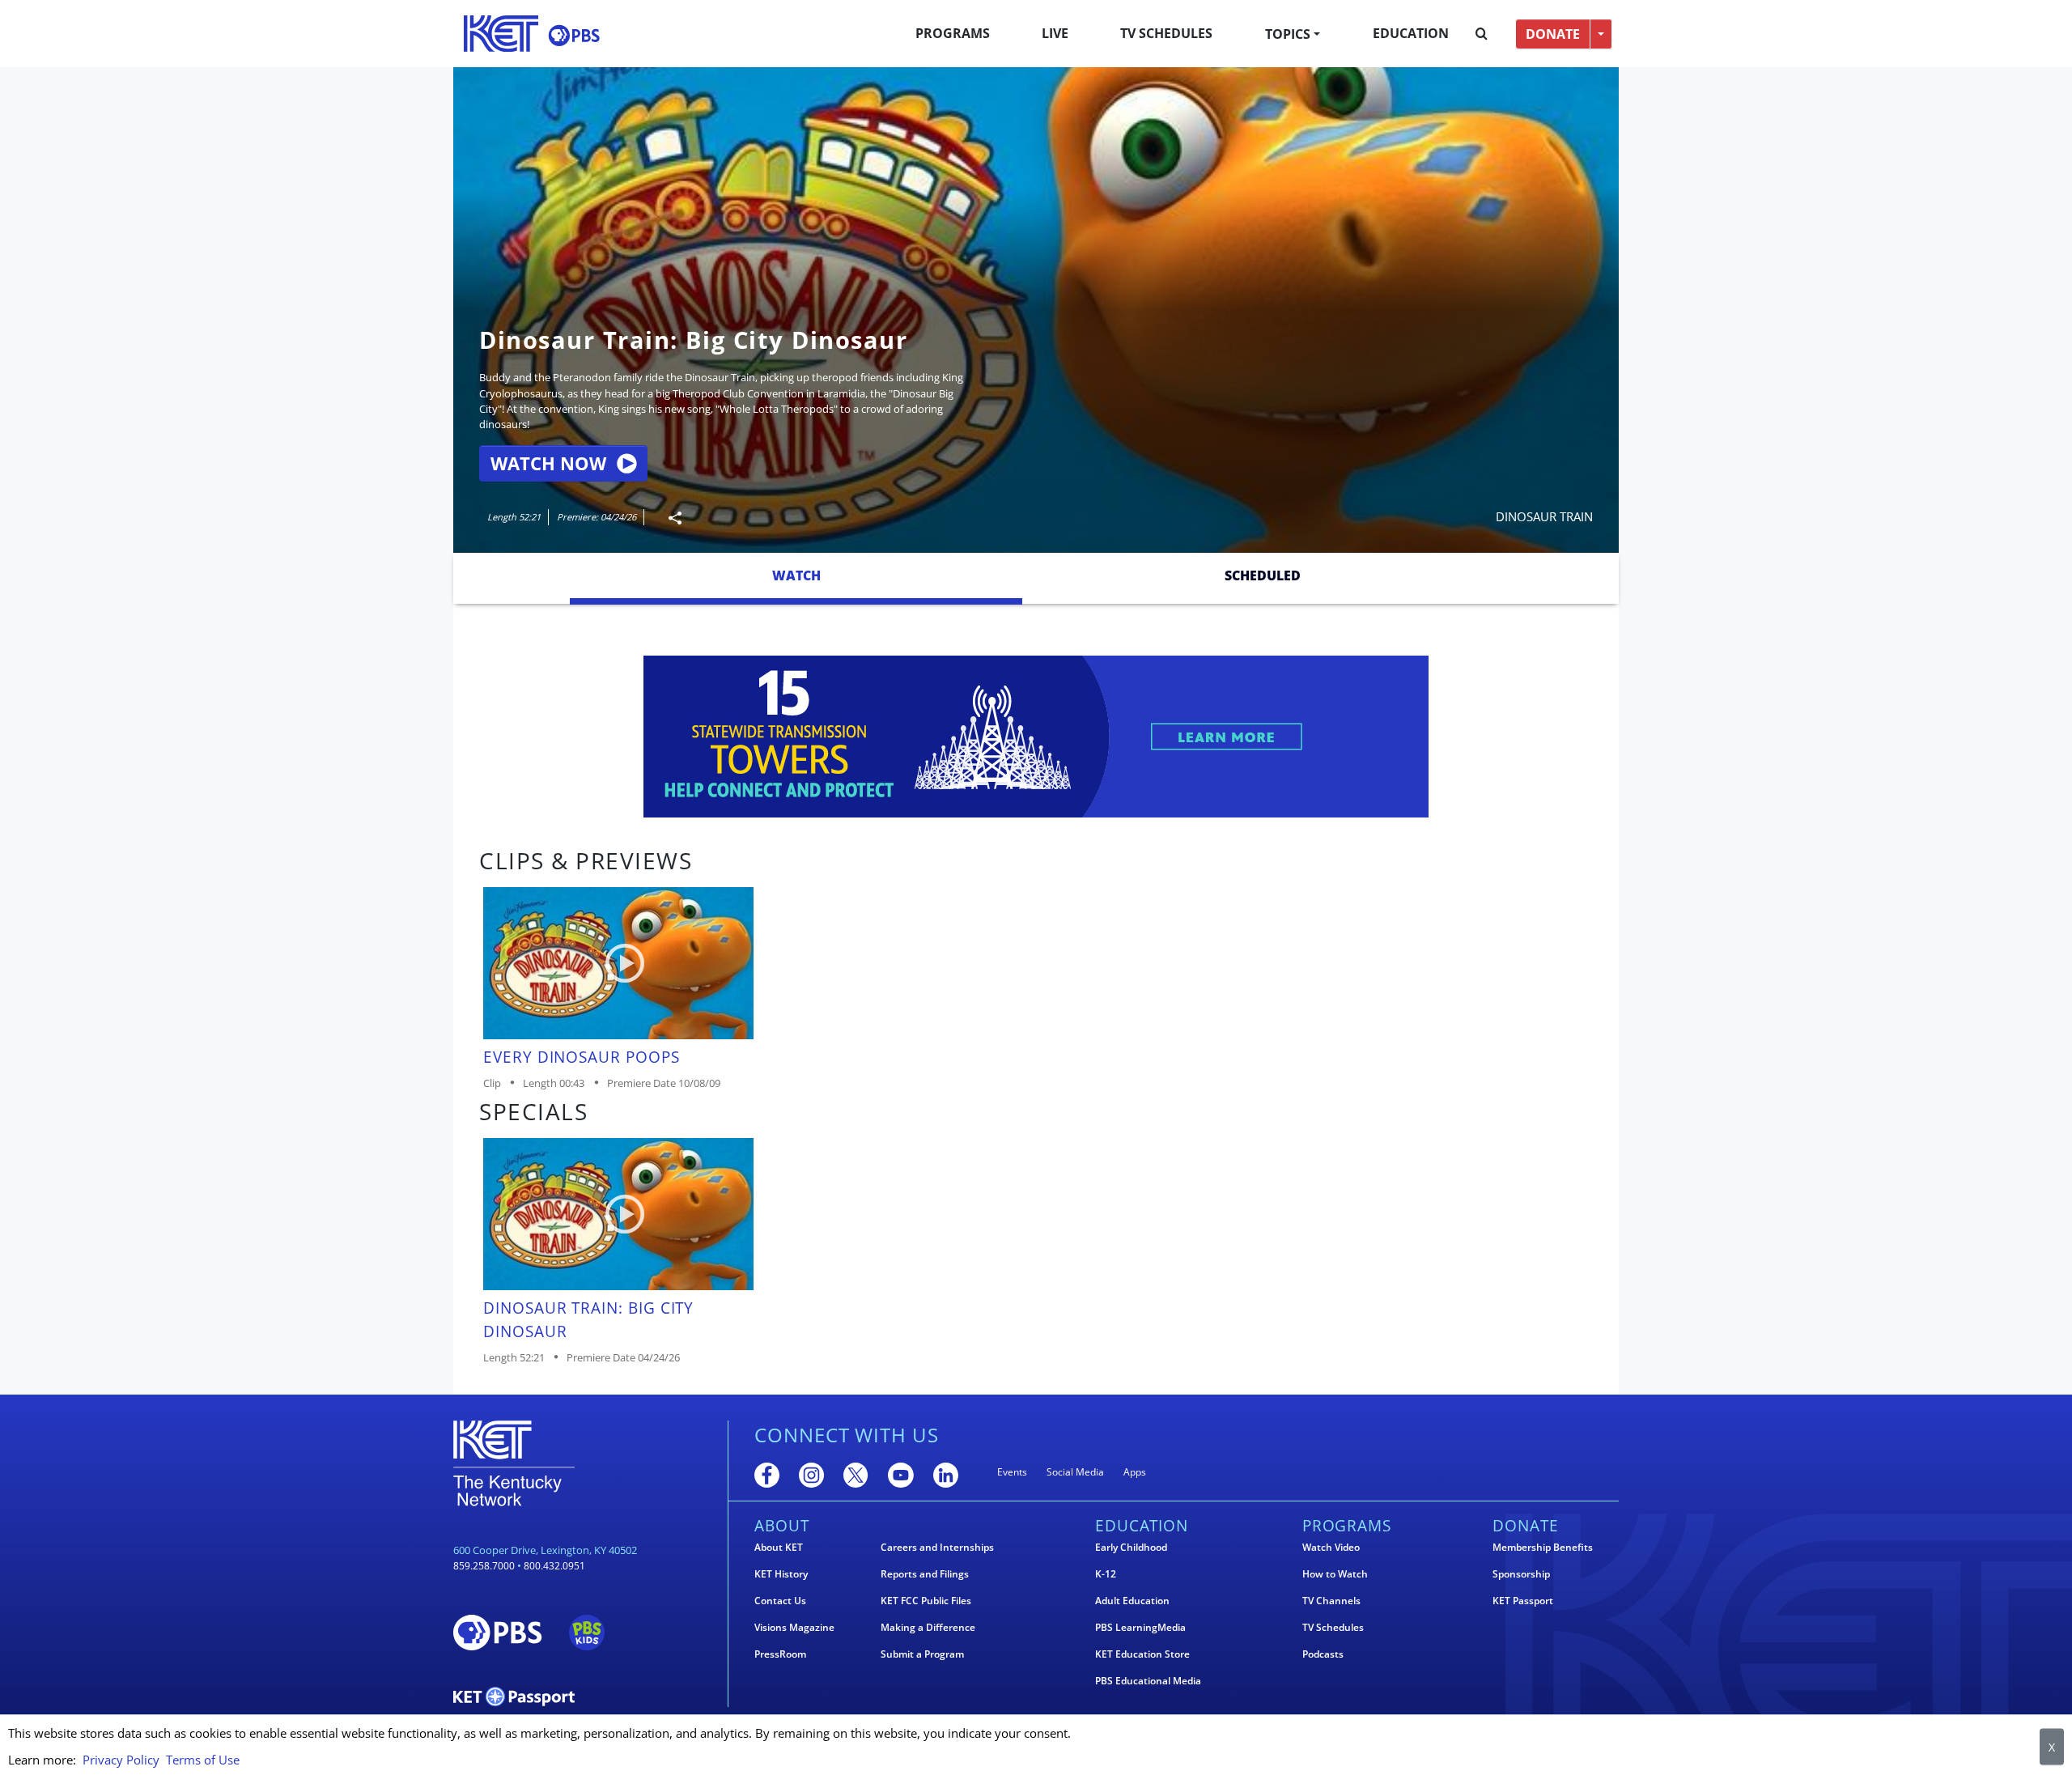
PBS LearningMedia (1140, 1628)
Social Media (1075, 1472)
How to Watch (1335, 1574)
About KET (779, 1548)
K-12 (1106, 1574)
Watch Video (1331, 1548)
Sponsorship (1521, 1574)
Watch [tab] (796, 575)
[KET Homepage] (501, 34)
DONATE (1553, 34)
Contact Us (780, 1601)
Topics (1288, 34)
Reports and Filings (925, 1574)
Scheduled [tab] (1263, 575)
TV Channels (1331, 1601)
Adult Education (1132, 1601)
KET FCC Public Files (926, 1601)
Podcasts (1323, 1654)
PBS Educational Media (1148, 1681)
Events (1012, 1472)
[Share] (669, 518)
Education (1411, 33)
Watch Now (548, 463)
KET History (781, 1574)
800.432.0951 (554, 1566)
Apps (1135, 1472)
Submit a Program (922, 1654)
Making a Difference (928, 1628)
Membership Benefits (1543, 1548)
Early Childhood (1131, 1548)
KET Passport (1523, 1601)
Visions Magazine (794, 1628)
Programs (953, 33)
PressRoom (780, 1654)
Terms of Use (203, 1760)
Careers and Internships (937, 1548)
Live (1055, 33)
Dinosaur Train (1544, 516)
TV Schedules (1166, 33)
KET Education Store (1142, 1654)
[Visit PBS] (574, 35)
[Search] (1482, 34)
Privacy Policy (121, 1760)
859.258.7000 (484, 1566)
